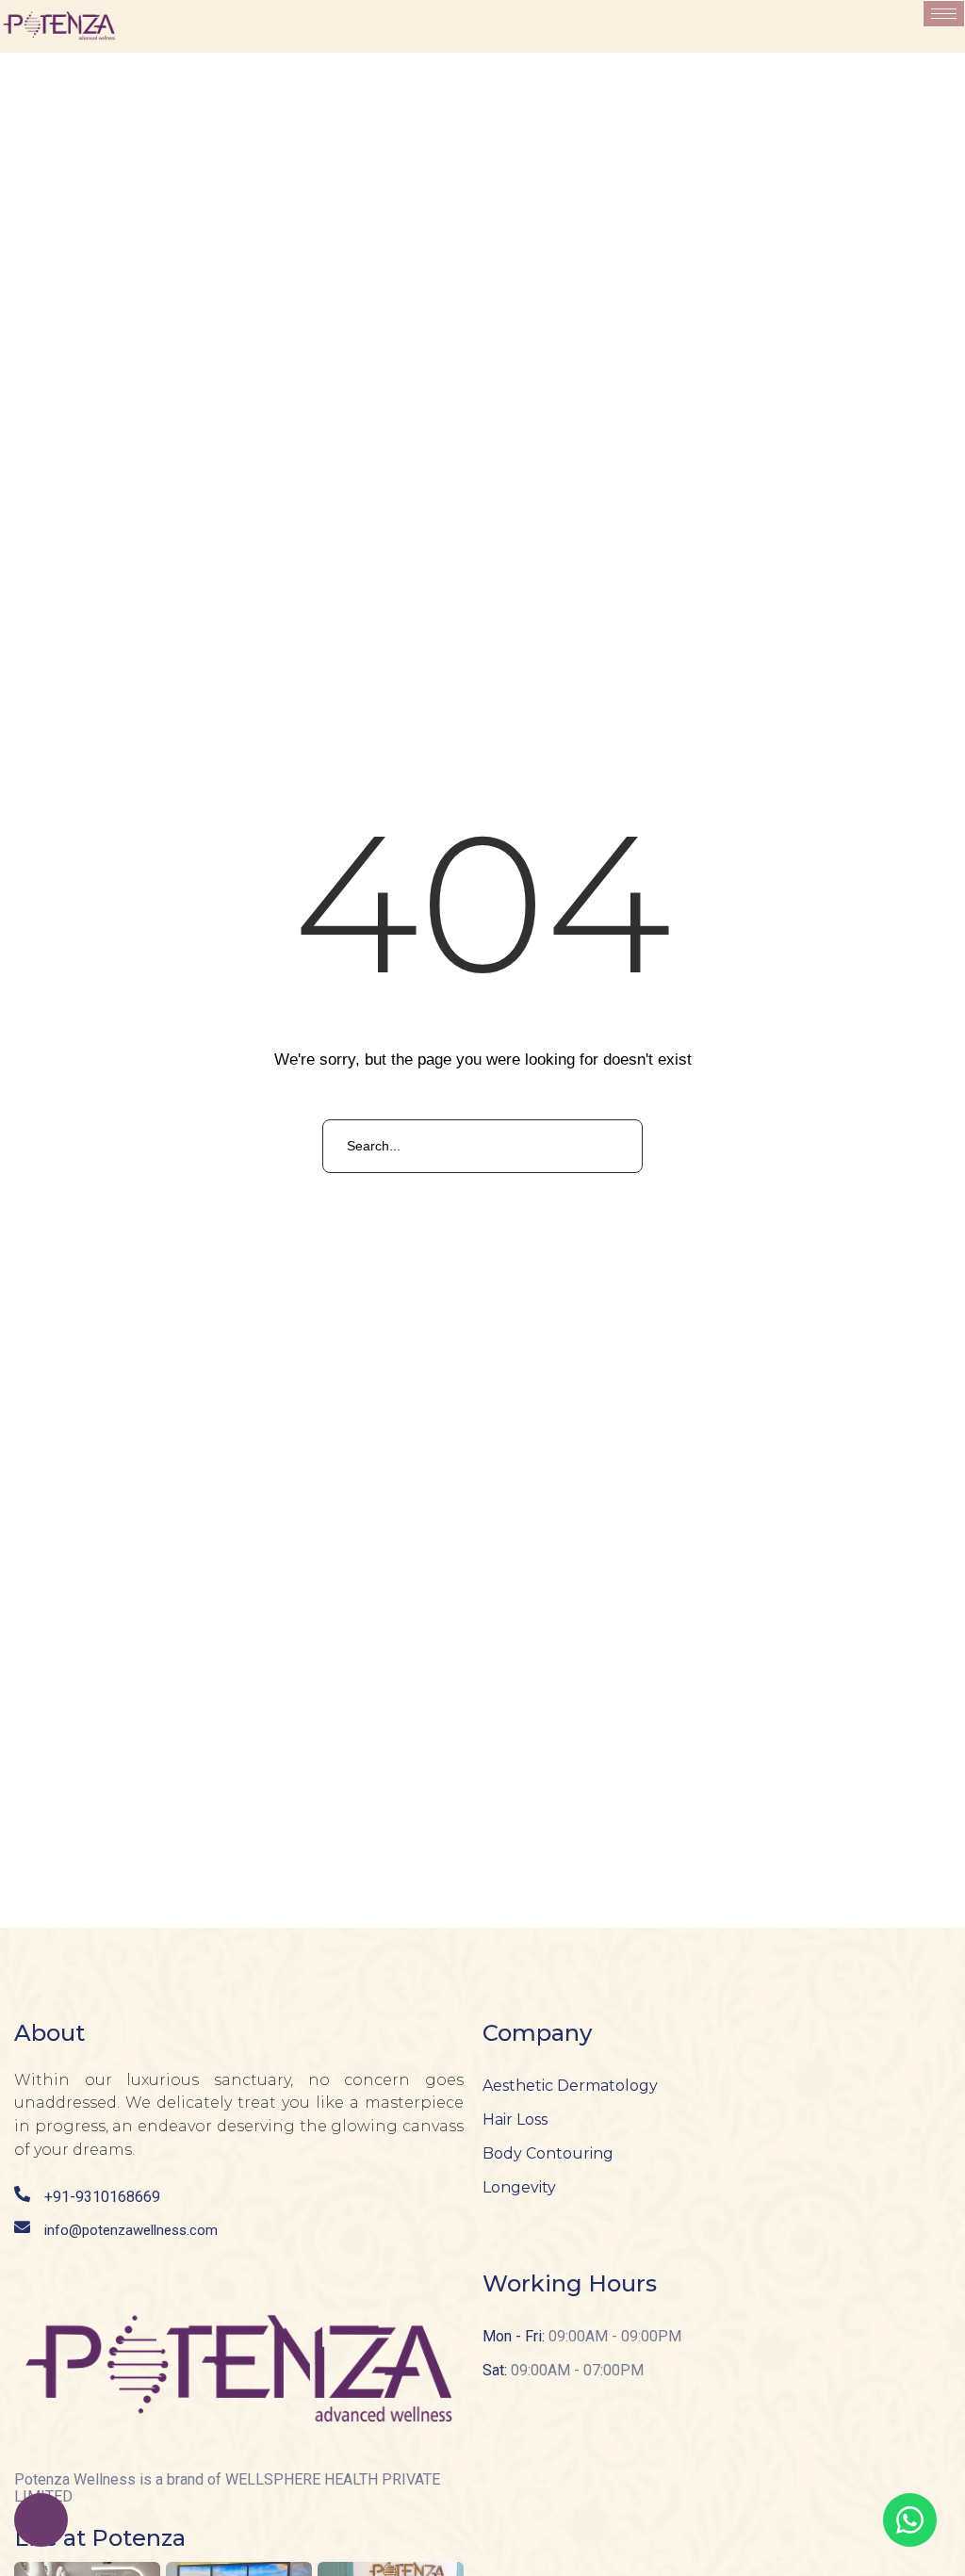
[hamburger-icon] (944, 14)
